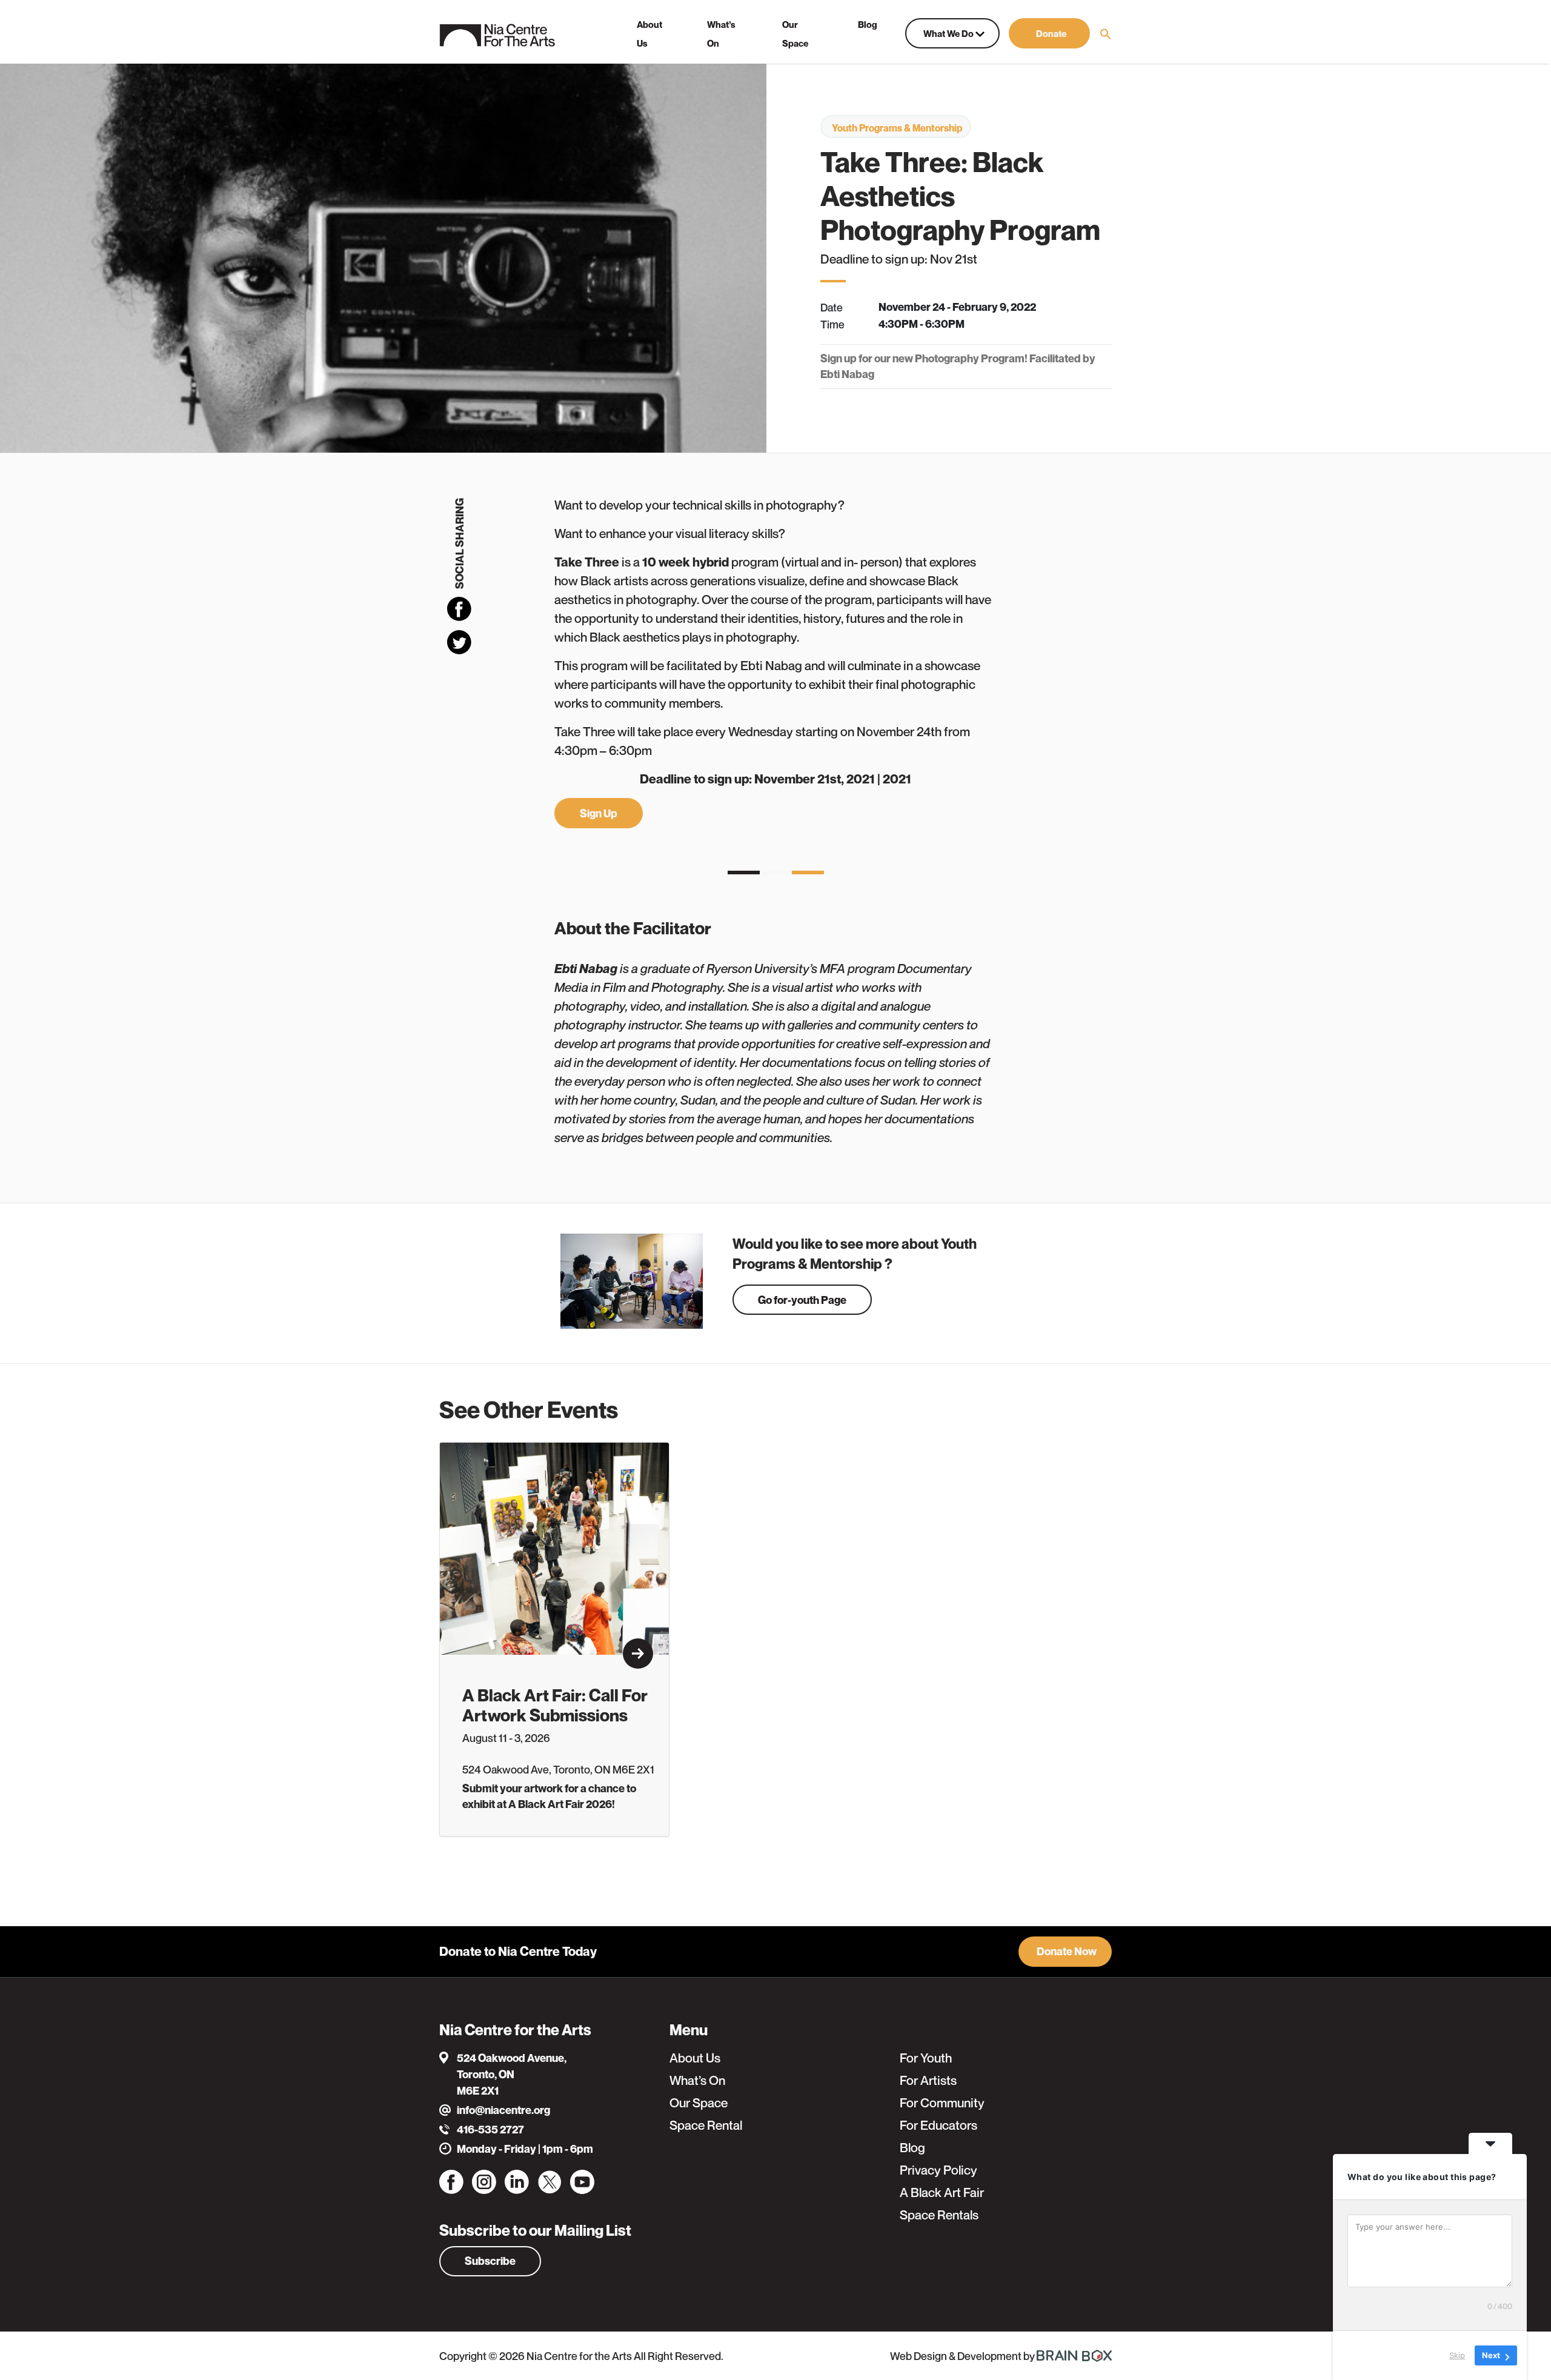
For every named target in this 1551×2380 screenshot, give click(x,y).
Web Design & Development (957, 2356)
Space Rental (706, 2125)
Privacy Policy (938, 2170)
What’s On (697, 2080)
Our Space (699, 2103)
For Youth (926, 2058)
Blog (912, 2148)
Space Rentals (939, 2215)
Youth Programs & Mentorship (897, 128)
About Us (695, 2058)
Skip (1457, 2355)
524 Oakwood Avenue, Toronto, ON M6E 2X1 (512, 2074)
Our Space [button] (795, 34)
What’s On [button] (721, 34)
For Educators (938, 2125)
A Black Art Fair (942, 2192)
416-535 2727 (490, 2129)
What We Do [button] (949, 33)
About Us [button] (649, 34)
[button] (1049, 33)
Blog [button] (868, 24)
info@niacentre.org (503, 2110)
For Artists (928, 2080)
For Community (942, 2103)
